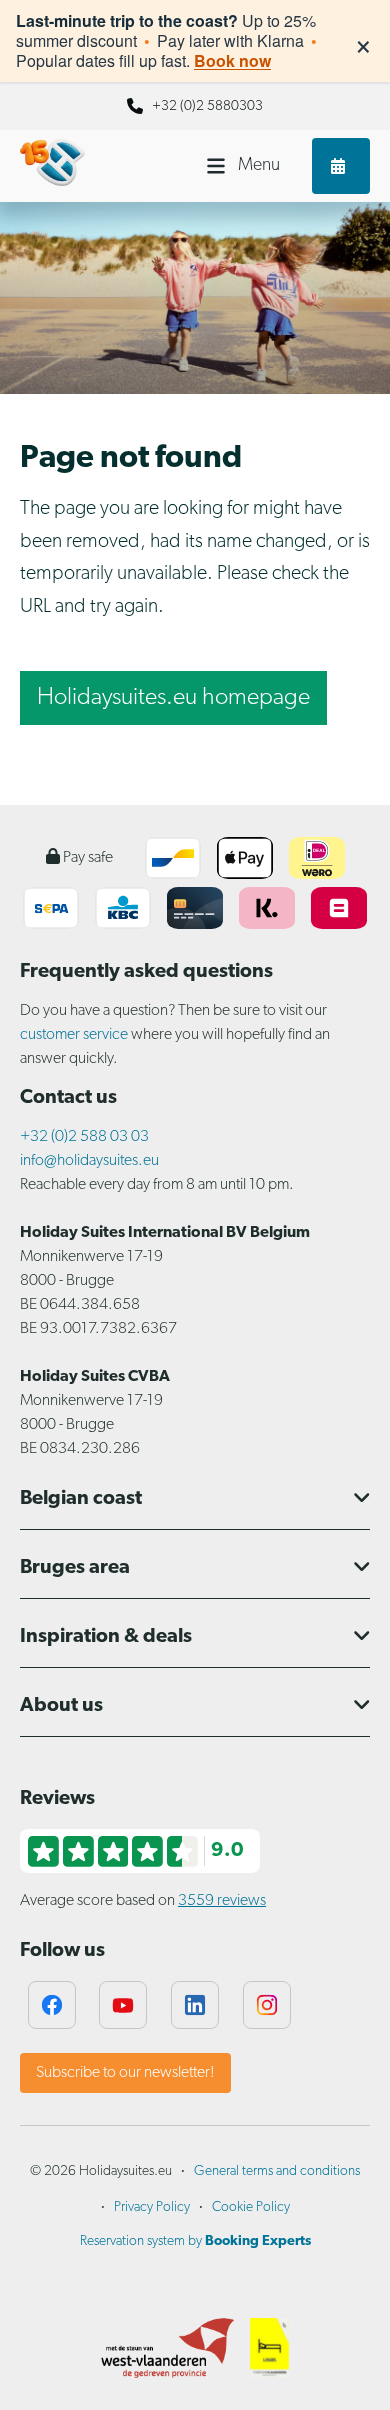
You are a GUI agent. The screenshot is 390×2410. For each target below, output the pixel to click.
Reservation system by (195, 2241)
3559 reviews (222, 1901)
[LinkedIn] (195, 2005)
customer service (74, 1035)
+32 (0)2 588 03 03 (84, 1137)
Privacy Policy (152, 2207)
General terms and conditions (277, 2171)
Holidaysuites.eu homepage (173, 698)
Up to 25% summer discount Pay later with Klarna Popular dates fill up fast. (166, 41)
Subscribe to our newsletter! (125, 2073)
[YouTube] (123, 2005)
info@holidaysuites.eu (89, 1161)
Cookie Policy (251, 2207)
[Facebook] (52, 2005)
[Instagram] (267, 2005)
